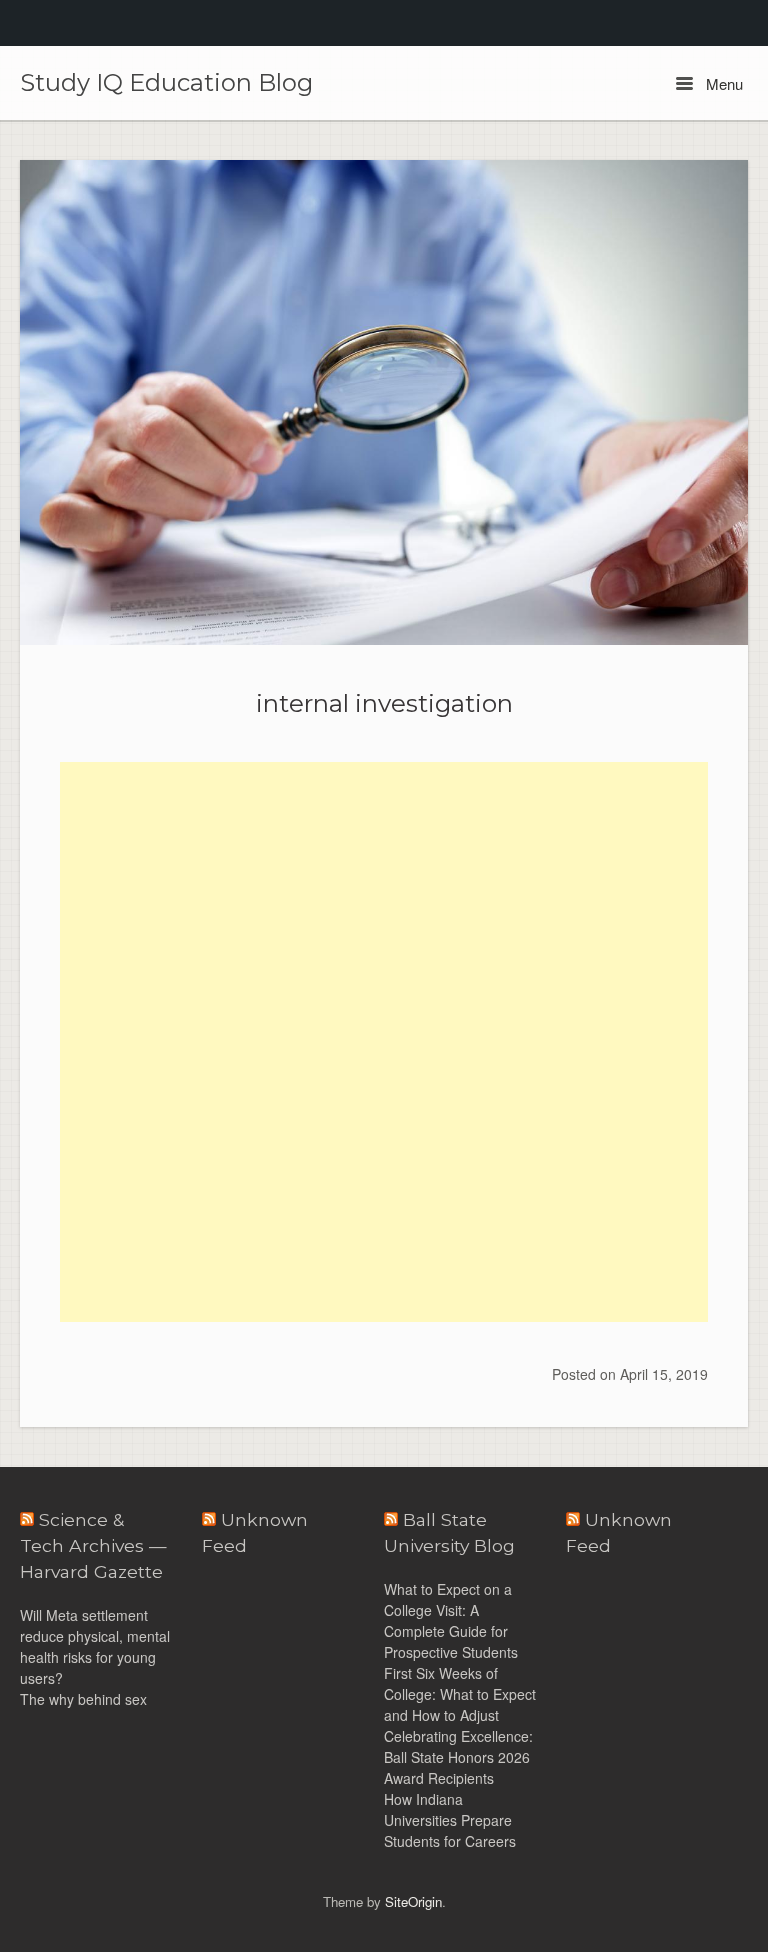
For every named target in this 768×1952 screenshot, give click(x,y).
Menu (722, 83)
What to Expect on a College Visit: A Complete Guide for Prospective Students (451, 1620)
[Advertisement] (384, 902)
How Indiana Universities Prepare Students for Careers (450, 1820)
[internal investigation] (384, 402)
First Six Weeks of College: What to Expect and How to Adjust (460, 1694)
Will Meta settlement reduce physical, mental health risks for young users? (95, 1646)
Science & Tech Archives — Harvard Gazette (93, 1546)
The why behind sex (83, 1699)
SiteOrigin (413, 1901)
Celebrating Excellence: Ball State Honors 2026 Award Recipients (458, 1757)
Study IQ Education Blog (166, 83)
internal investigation (384, 703)
